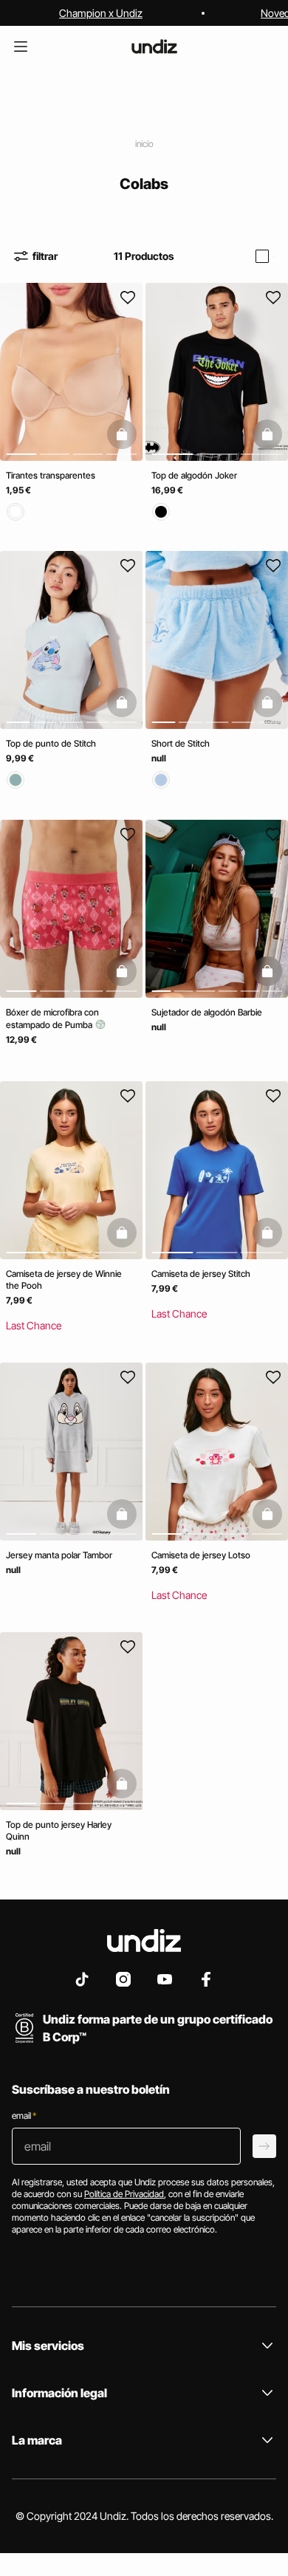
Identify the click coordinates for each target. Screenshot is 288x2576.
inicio (144, 144)
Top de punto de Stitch (51, 744)
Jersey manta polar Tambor (59, 1555)
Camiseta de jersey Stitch (201, 1274)
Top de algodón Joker (194, 475)
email (24, 2116)
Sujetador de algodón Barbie (207, 1012)
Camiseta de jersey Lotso (201, 1555)
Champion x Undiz (101, 13)
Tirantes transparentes (51, 475)
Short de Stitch (181, 744)
